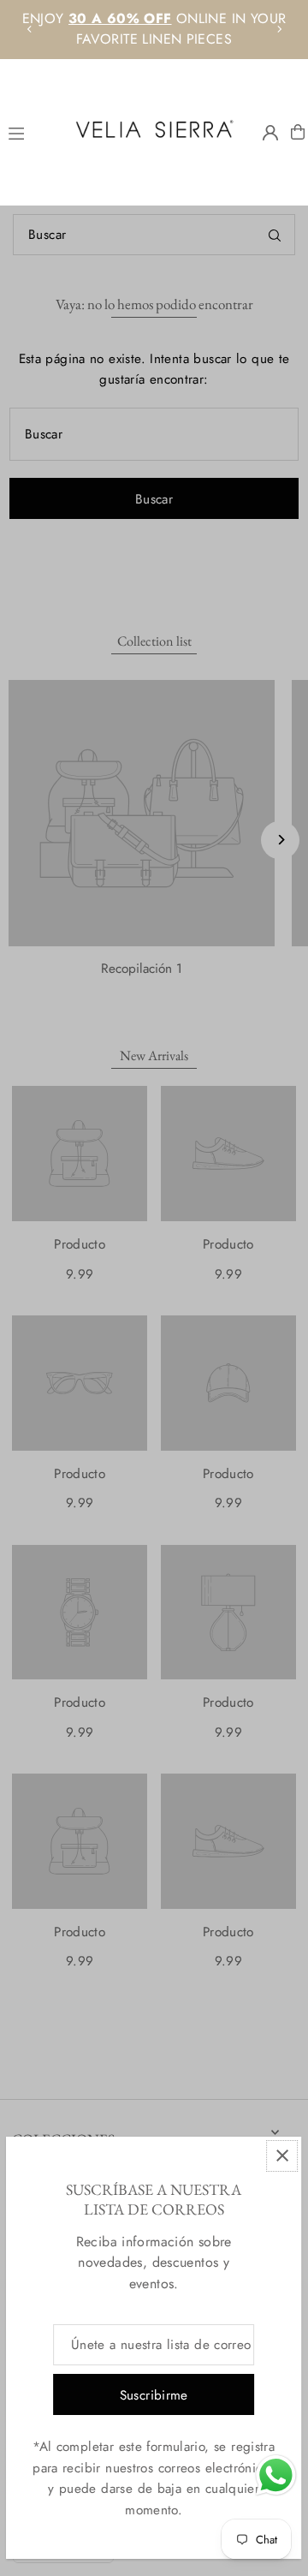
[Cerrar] (283, 2156)
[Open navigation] (30, 131)
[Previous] (30, 29)
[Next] (279, 29)
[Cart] (298, 132)
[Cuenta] (270, 133)
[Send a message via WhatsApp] (276, 2475)
